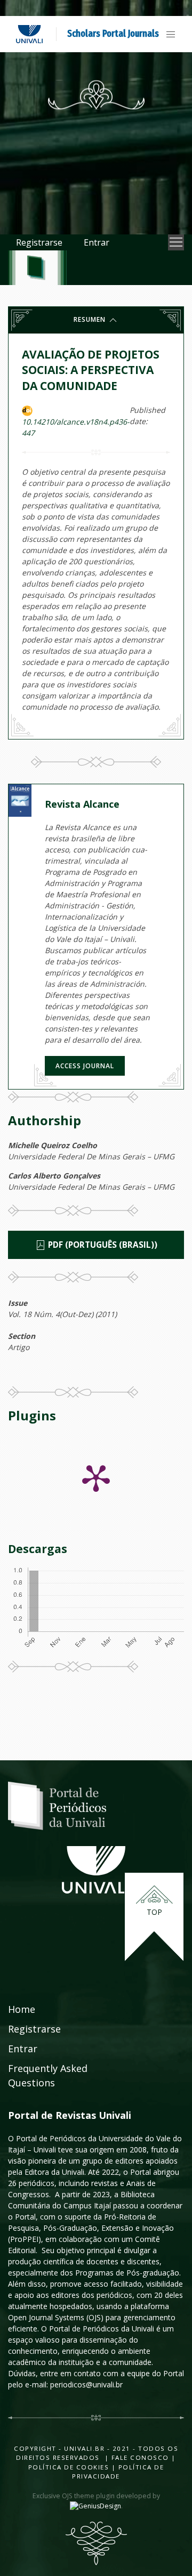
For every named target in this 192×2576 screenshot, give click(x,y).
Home (22, 2009)
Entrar (97, 242)
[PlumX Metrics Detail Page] (96, 1477)
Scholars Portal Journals (113, 34)
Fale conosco (139, 2457)
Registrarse (39, 242)
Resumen (91, 319)
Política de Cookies (69, 2467)
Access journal (85, 1066)
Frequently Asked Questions (48, 2075)
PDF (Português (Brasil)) (102, 1245)
